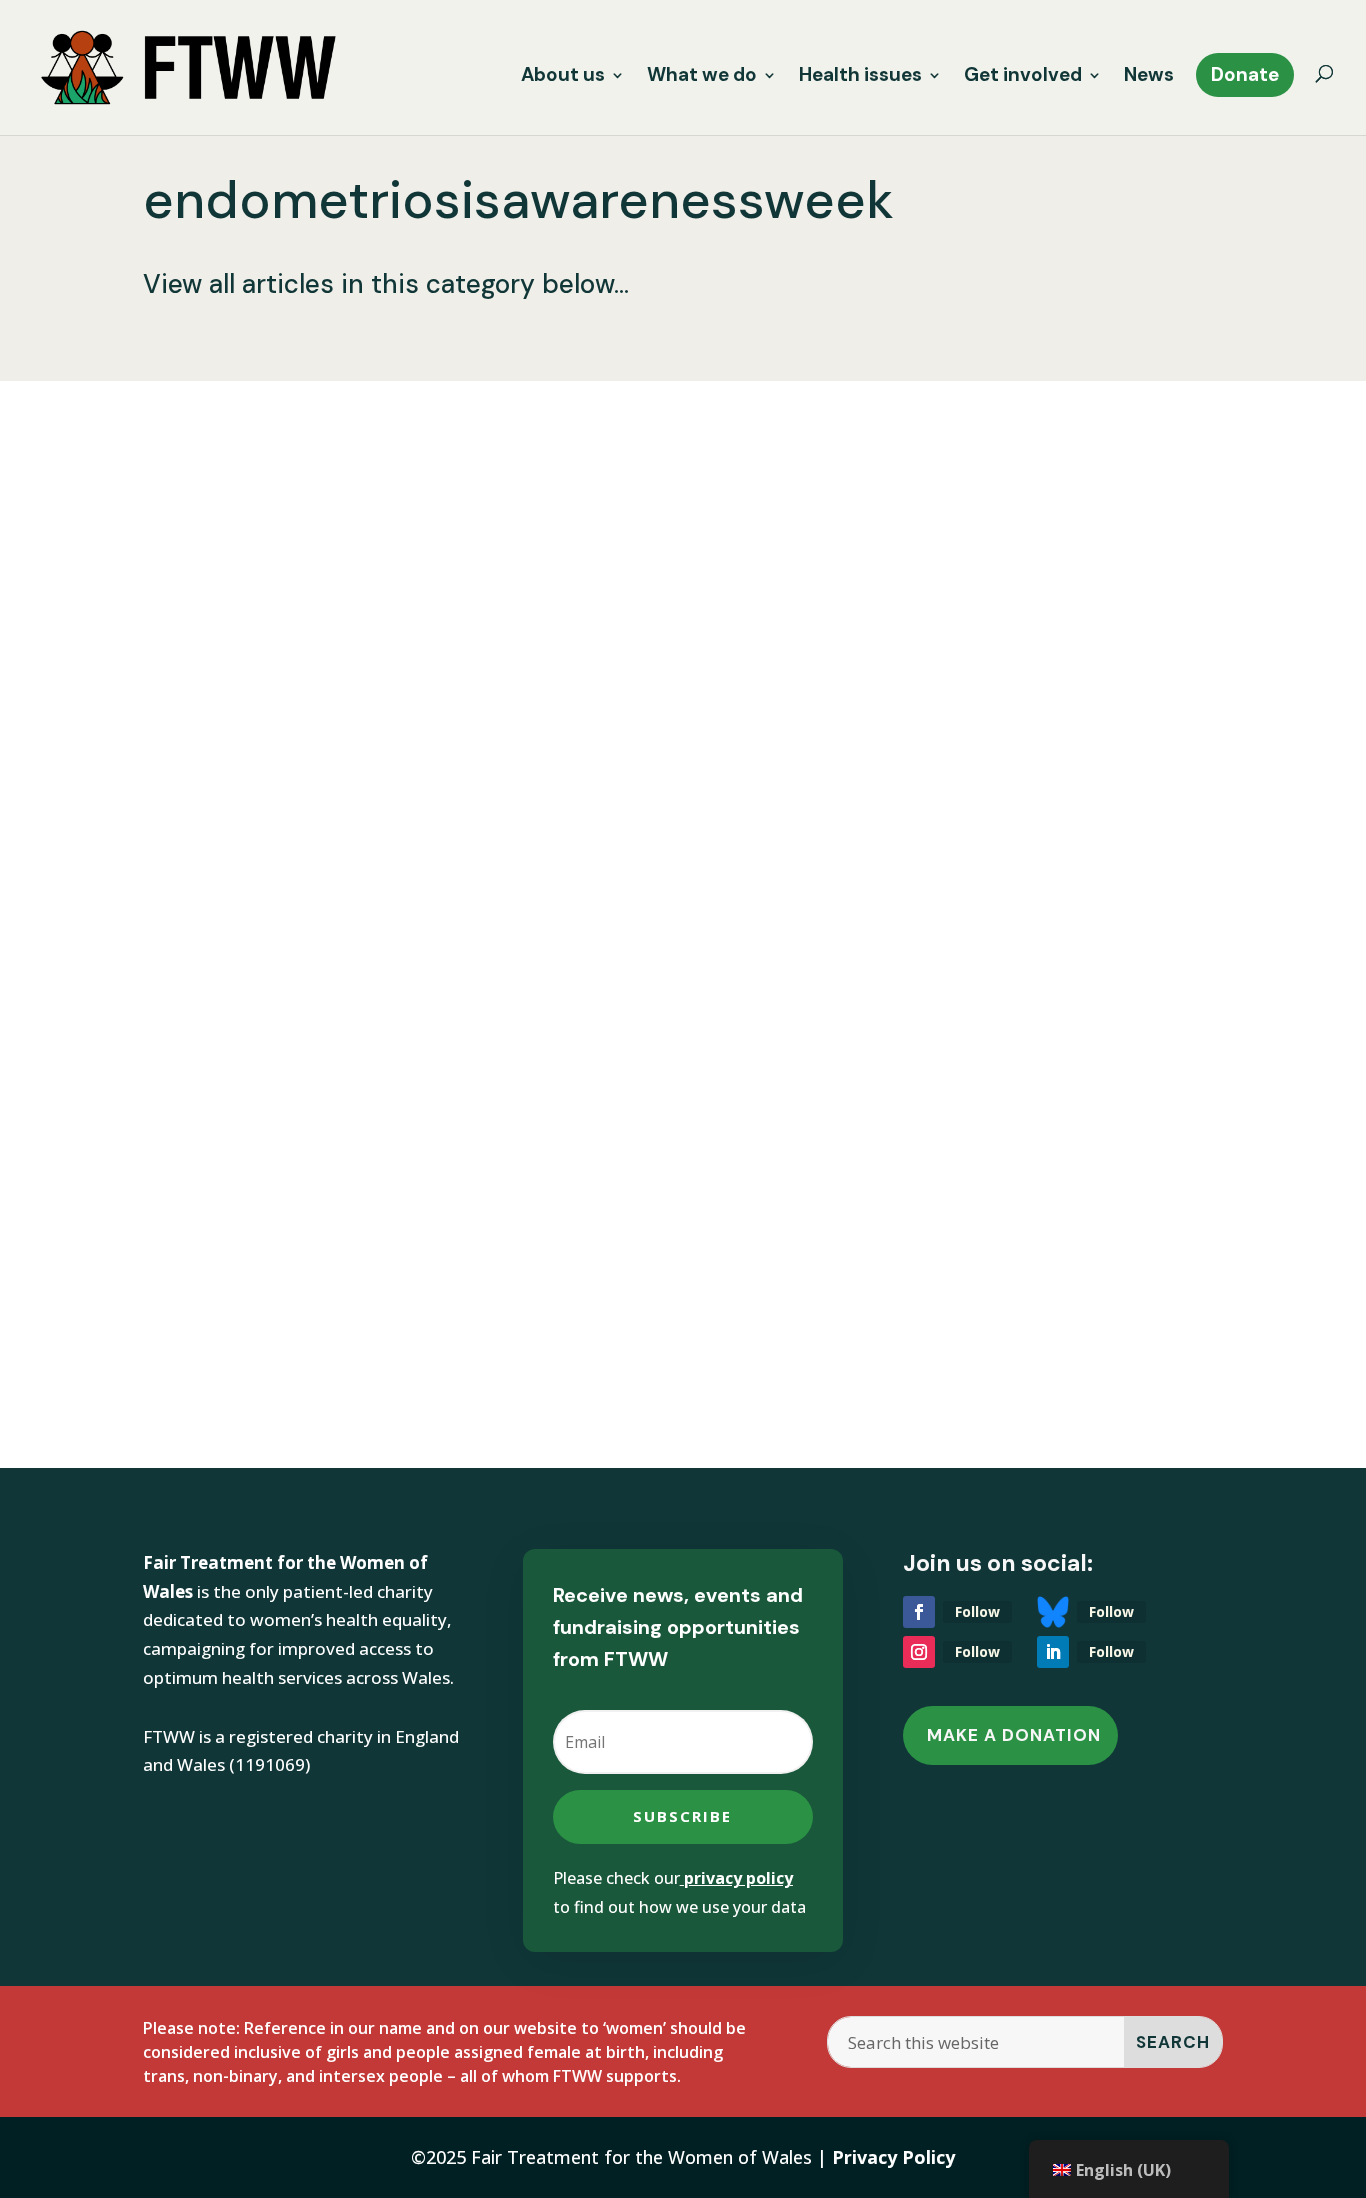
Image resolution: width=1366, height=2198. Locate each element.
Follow (977, 1611)
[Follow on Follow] (919, 1612)
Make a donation (1014, 1735)
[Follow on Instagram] (919, 1652)
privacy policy (738, 1878)
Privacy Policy (893, 2157)
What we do (702, 77)
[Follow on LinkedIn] (1053, 1652)
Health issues (860, 77)
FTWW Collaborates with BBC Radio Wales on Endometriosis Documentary (645, 1186)
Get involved (1023, 77)
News (1149, 77)
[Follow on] (1053, 1612)
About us (563, 77)
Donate (1245, 74)
